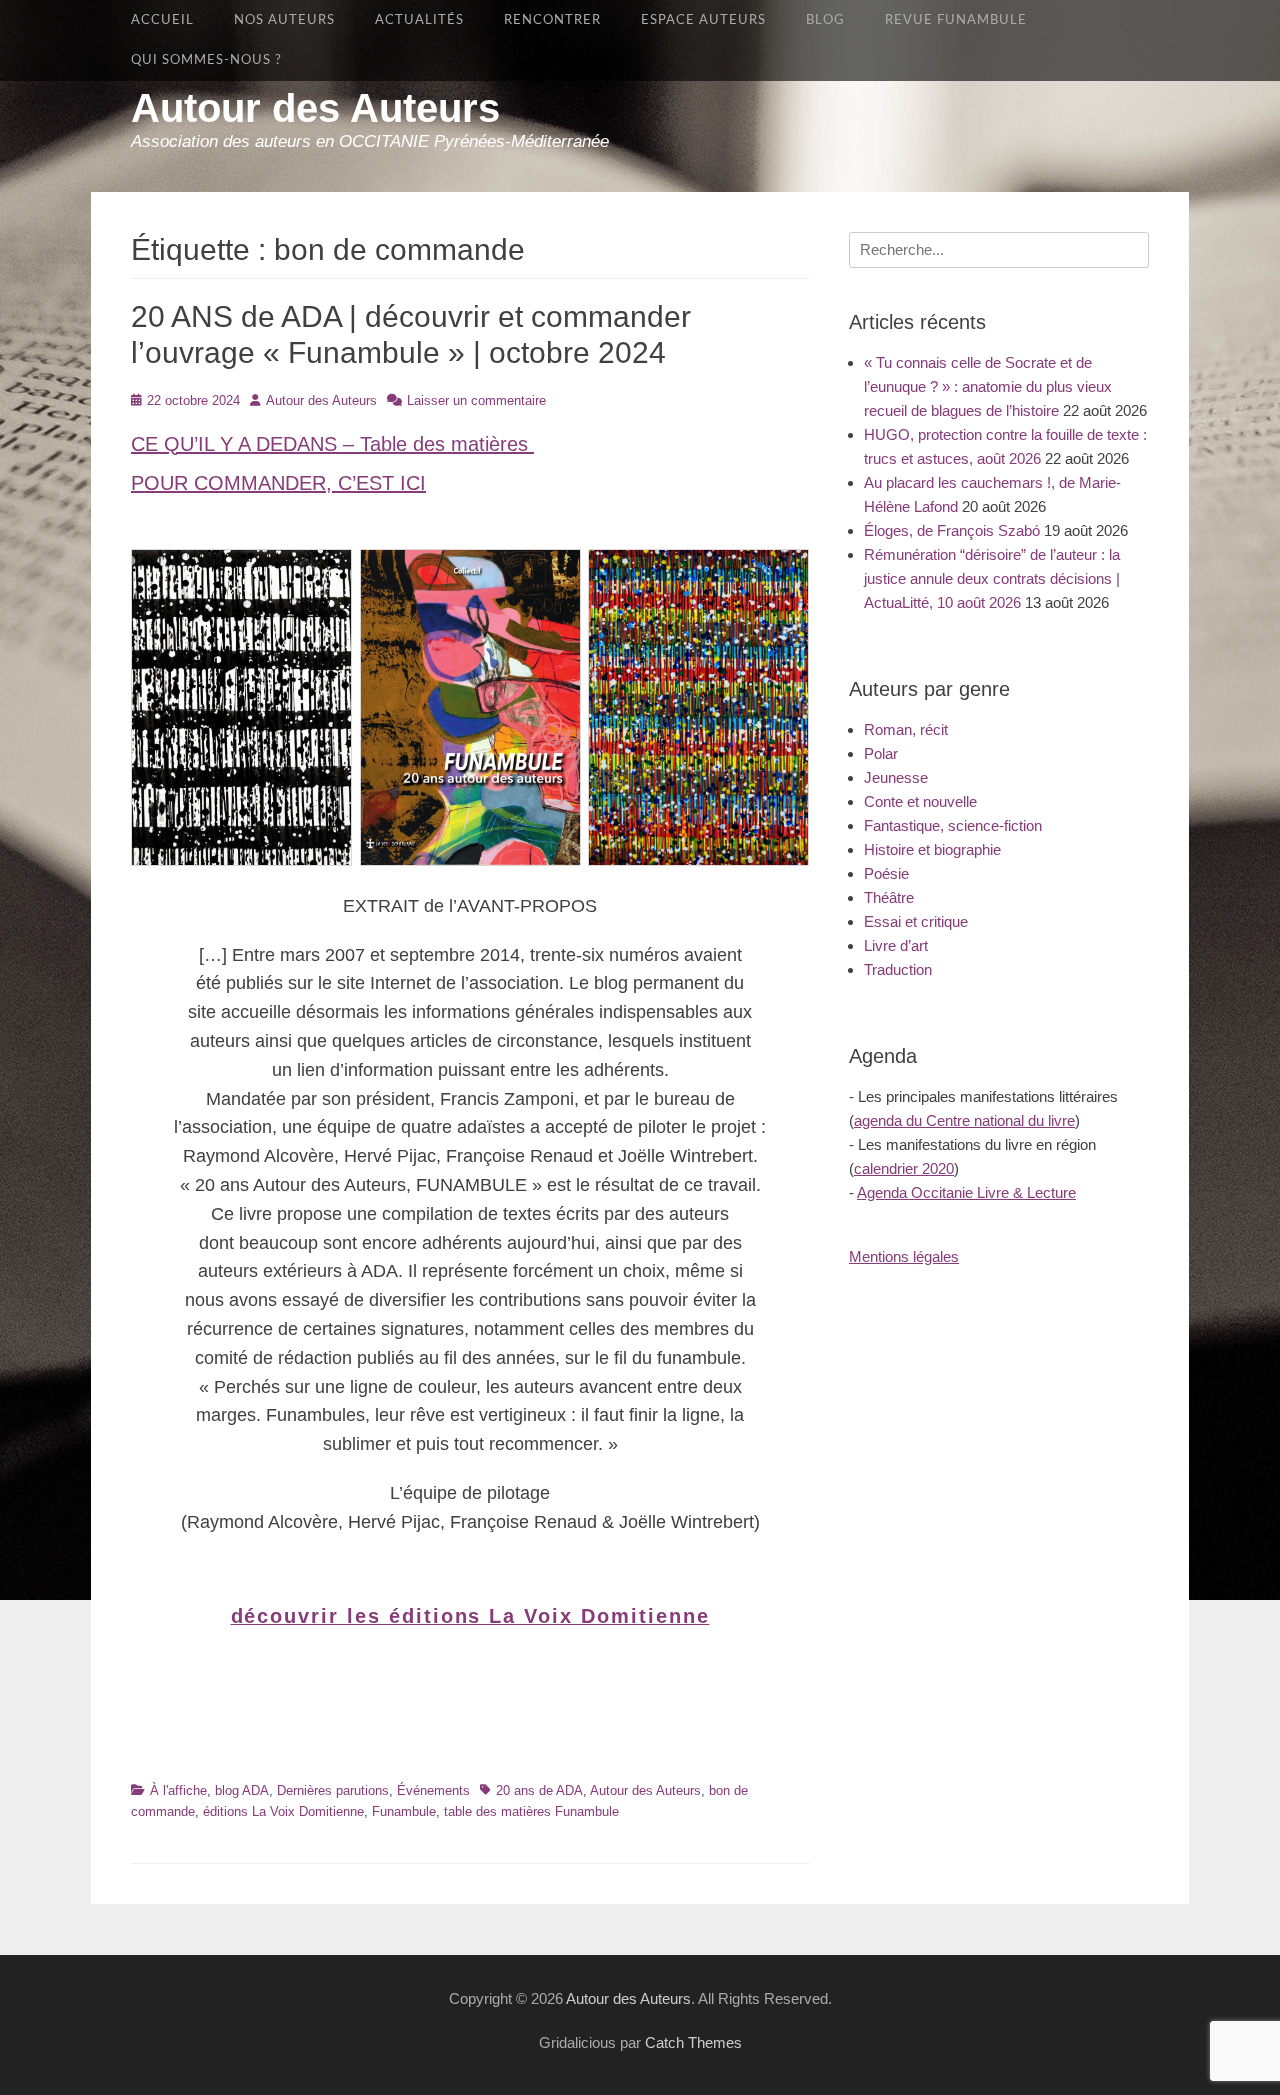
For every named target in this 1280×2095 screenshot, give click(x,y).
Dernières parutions (333, 1790)
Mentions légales (904, 1256)
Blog (825, 20)
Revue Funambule (956, 20)
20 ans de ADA (539, 1790)
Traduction (898, 969)
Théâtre (889, 897)
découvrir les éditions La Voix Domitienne (470, 1616)
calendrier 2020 (904, 1168)
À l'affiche (178, 1790)
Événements (433, 1790)
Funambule (404, 1811)
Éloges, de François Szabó (952, 530)
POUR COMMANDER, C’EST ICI (278, 483)
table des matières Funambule (531, 1811)
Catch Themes (693, 2042)
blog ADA (242, 1790)
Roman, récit (906, 729)
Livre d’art (896, 945)
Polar (881, 753)
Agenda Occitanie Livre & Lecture (966, 1192)
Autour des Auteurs (315, 108)
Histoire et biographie (932, 849)
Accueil (162, 20)
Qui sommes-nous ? (206, 60)
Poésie (886, 873)
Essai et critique (916, 921)
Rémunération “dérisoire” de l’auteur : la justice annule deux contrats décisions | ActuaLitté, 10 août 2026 (992, 578)
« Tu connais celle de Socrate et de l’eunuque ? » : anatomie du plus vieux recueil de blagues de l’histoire (988, 386)
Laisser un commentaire (476, 400)
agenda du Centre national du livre (964, 1120)
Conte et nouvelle (920, 801)
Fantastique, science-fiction (953, 825)
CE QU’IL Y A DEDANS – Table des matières (332, 444)
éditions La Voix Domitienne (283, 1811)
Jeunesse (896, 777)
